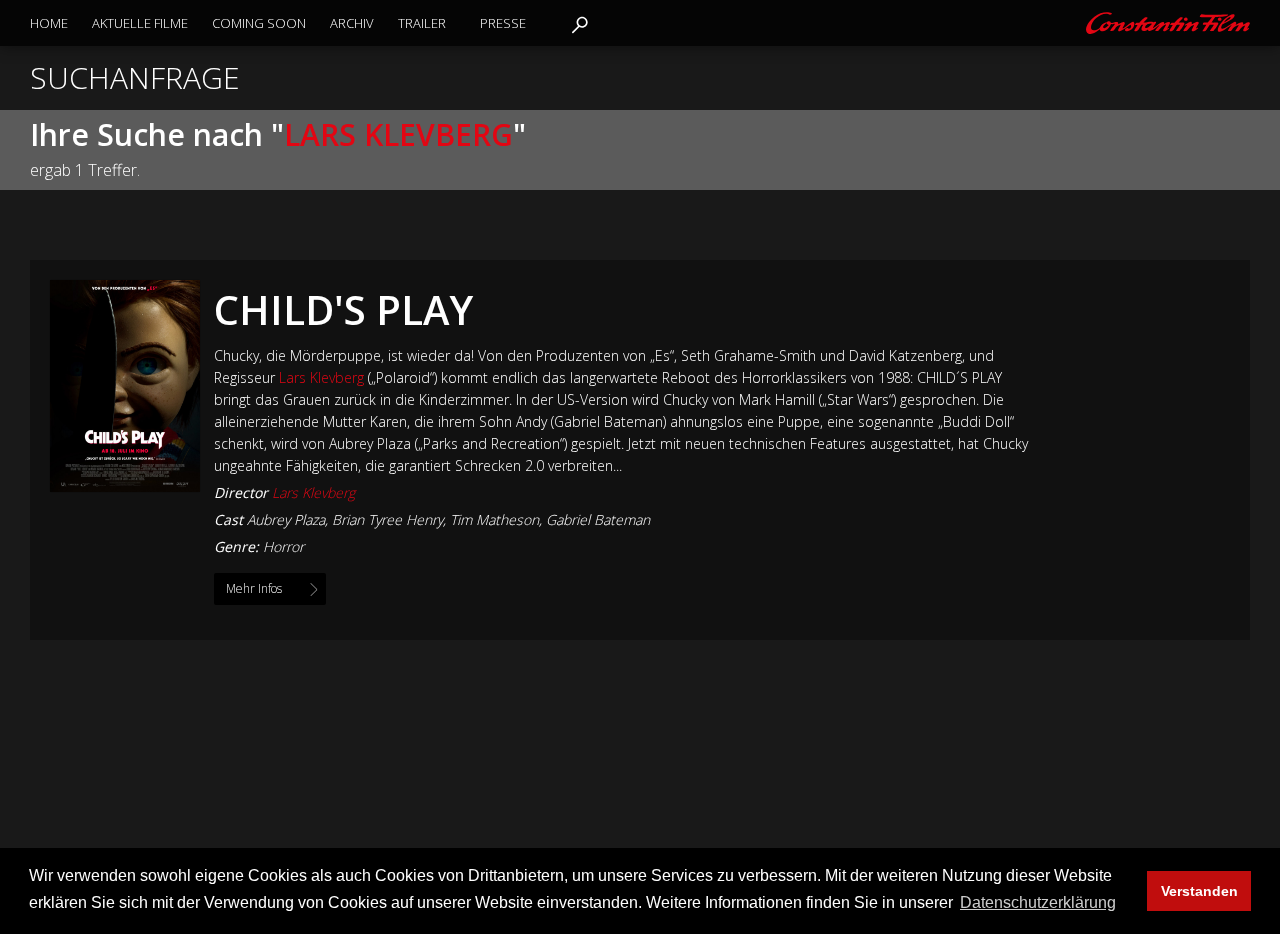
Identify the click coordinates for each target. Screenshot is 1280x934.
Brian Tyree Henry (387, 519)
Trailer (422, 23)
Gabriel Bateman (598, 519)
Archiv (352, 23)
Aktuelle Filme (140, 23)
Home (49, 23)
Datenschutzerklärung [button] (1038, 902)
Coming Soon (259, 23)
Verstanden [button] (1199, 891)
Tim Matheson (494, 519)
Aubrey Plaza (286, 519)
